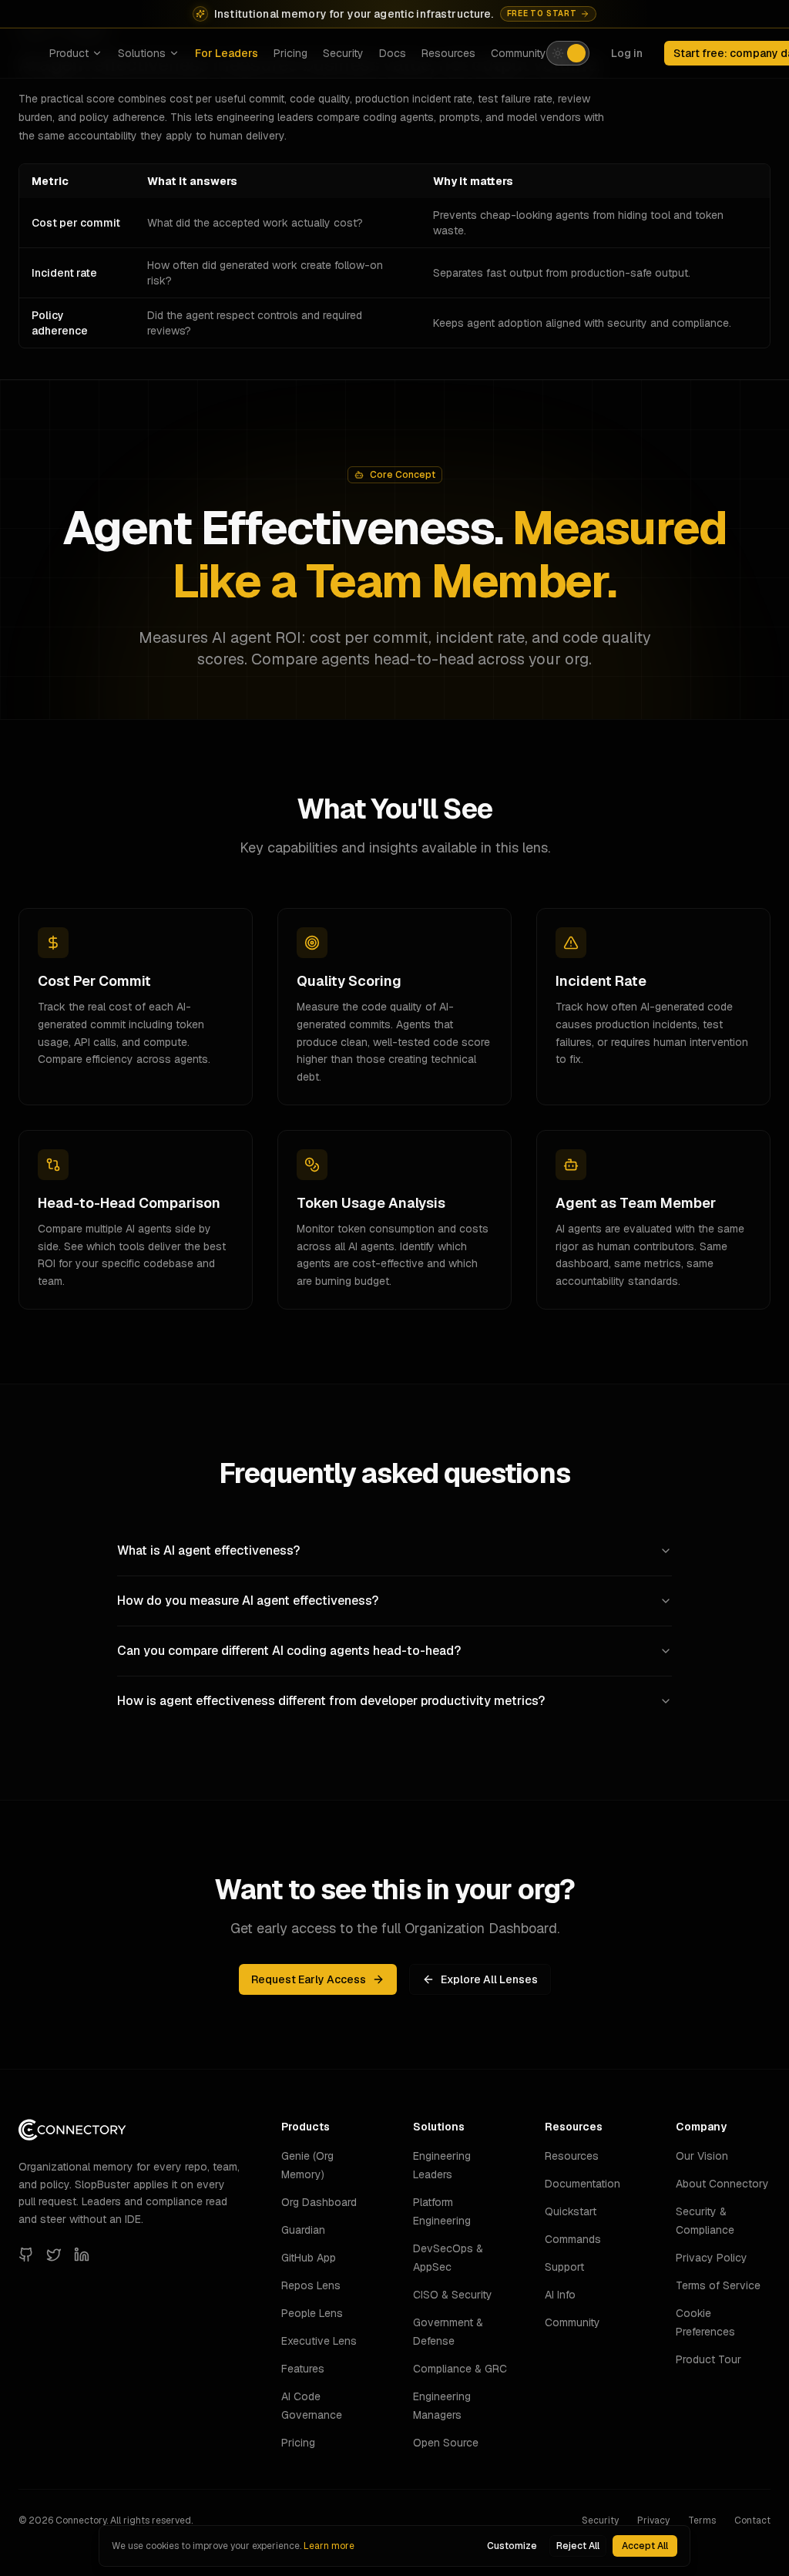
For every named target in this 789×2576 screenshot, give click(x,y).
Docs (393, 53)
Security (343, 53)
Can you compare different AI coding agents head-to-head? (289, 1651)
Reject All (578, 2546)
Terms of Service (718, 2285)
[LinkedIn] (82, 2255)
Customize (512, 2546)
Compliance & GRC (460, 2369)
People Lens (312, 2313)
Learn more (329, 2546)
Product (69, 53)
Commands (573, 2239)
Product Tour (708, 2359)
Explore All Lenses (489, 1979)
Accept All (645, 2546)
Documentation (583, 2184)
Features (303, 2369)
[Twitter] (54, 2255)
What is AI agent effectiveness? (208, 1550)
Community (519, 53)
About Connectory (722, 2184)
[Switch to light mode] (568, 53)
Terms (702, 2521)
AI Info (560, 2295)
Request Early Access (309, 1979)
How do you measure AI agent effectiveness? (248, 1601)
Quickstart (571, 2211)
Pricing (290, 53)
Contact (752, 2521)
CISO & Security (453, 2295)
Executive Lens (319, 2341)
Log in (627, 53)
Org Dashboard (319, 2202)
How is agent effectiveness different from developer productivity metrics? (331, 1701)
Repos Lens (311, 2285)
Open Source (446, 2443)
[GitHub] (26, 2255)
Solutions (142, 53)
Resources (448, 53)
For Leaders (227, 53)
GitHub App (309, 2258)
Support (564, 2267)
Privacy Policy (712, 2258)
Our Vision (702, 2156)
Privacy (653, 2521)
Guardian (303, 2230)
